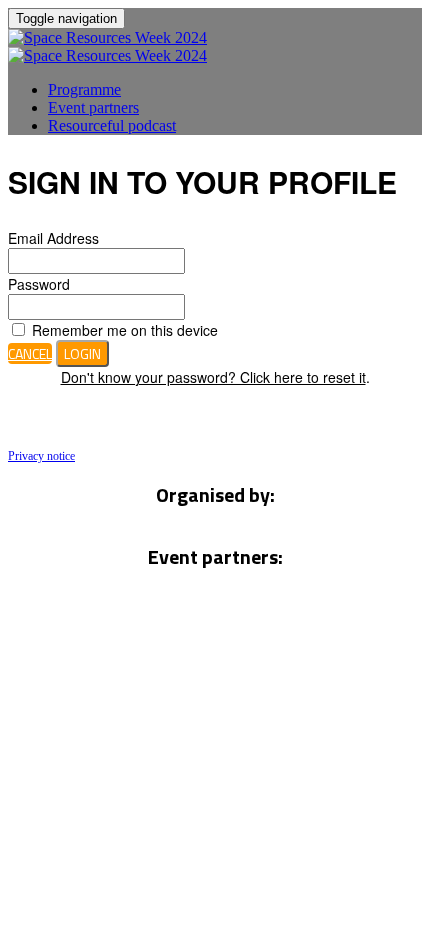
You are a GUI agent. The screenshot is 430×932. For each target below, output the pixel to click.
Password (39, 284)
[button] (30, 353)
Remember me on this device (123, 330)
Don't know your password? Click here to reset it (213, 377)
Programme (84, 89)
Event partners (93, 107)
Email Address (53, 238)
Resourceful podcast (112, 125)
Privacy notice (41, 456)
